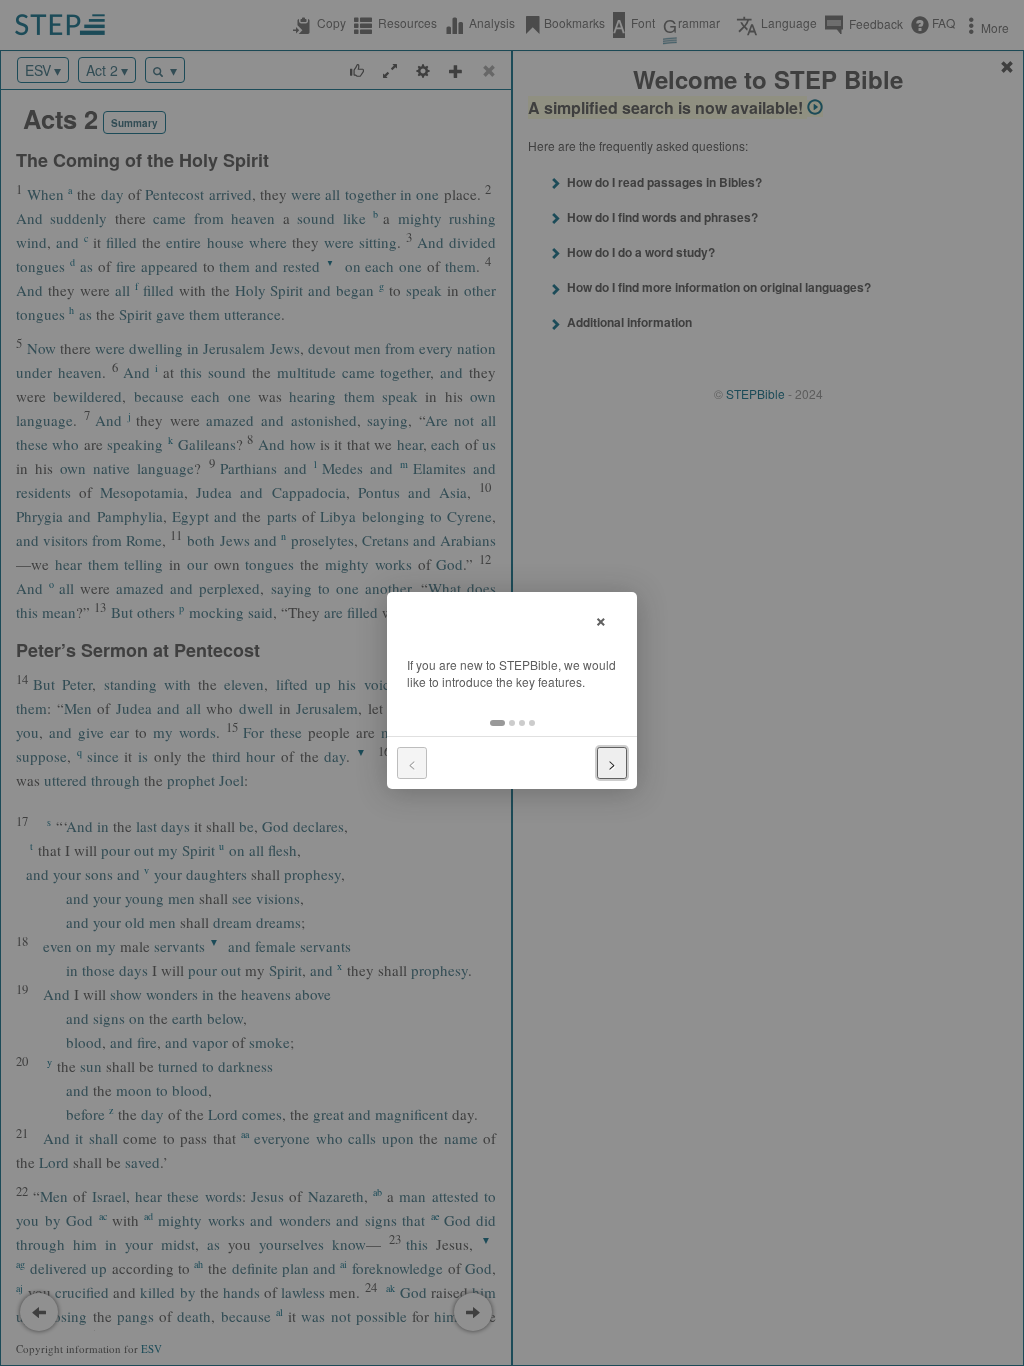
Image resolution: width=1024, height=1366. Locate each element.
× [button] (601, 618)
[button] (497, 723)
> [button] (612, 763)
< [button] (412, 763)
